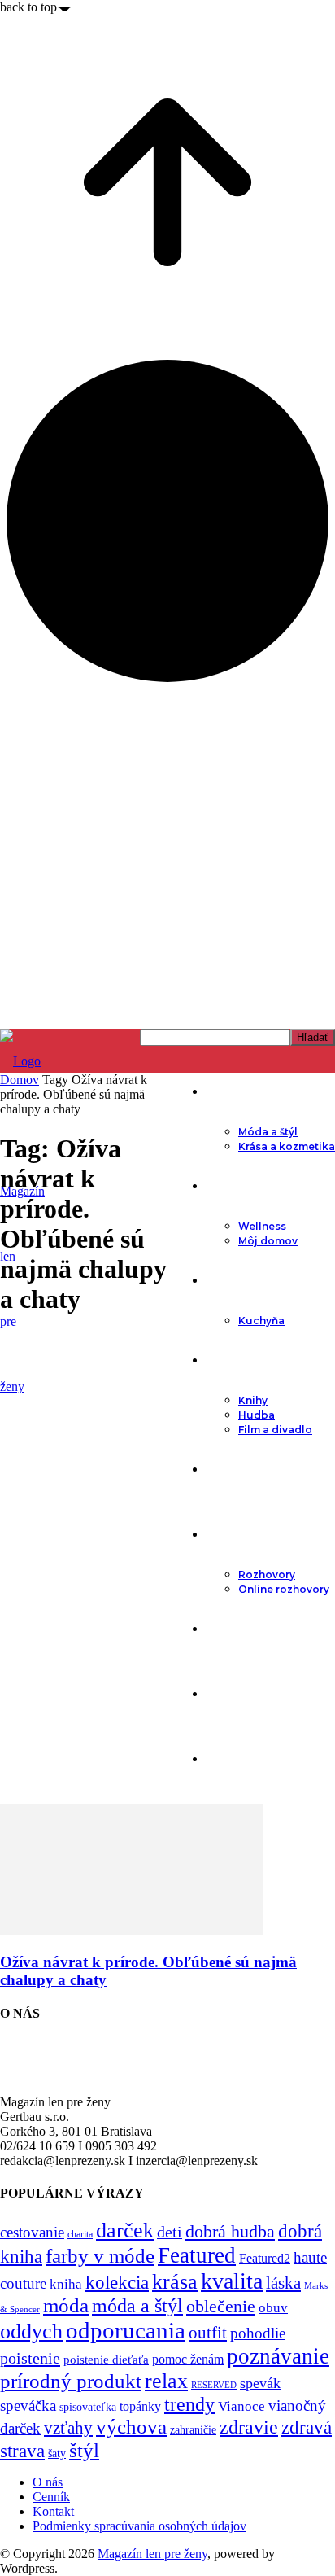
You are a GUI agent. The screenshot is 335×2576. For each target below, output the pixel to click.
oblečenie (221, 2307)
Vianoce (241, 2406)
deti (170, 2232)
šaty (57, 2454)
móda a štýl (137, 2306)
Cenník (51, 2497)
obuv (273, 2308)
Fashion (230, 1091)
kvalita (232, 2281)
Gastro (226, 1280)
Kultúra (227, 1360)
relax (166, 2381)
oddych (31, 2331)
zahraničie (193, 2430)
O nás (48, 2482)
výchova (131, 2427)
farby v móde (100, 2256)
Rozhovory (267, 1574)
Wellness (262, 1226)
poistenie (30, 2358)
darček (125, 2230)
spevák (260, 2383)
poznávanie (278, 2356)
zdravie (249, 2427)
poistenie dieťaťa (106, 2360)
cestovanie (32, 2232)
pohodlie (258, 2333)
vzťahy (68, 2428)
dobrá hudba (230, 2231)
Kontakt (53, 2511)
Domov (20, 1080)
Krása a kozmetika (287, 1146)
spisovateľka (88, 2407)
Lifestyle (231, 1186)
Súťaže (226, 1759)
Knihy (253, 1400)
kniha (66, 2284)
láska (283, 2283)
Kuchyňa (261, 1321)
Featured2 (265, 2258)
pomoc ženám (188, 2359)
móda (66, 2305)
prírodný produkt (71, 2381)
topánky (140, 2406)
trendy (189, 2404)
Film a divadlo (275, 1430)
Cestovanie (239, 1629)
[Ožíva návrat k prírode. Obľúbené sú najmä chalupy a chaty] (132, 1930)
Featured (197, 2255)
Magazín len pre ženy (152, 2554)
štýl (84, 2450)
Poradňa (231, 1469)
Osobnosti (237, 1534)
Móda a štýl (268, 1132)
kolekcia (117, 2282)
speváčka (28, 2405)
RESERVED (214, 2385)
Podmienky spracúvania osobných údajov (139, 2526)
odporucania (126, 2330)
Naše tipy (233, 1694)
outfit (208, 2333)
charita (80, 2234)
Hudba (257, 1415)
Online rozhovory (284, 1589)
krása (175, 2282)
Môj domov (268, 1241)
